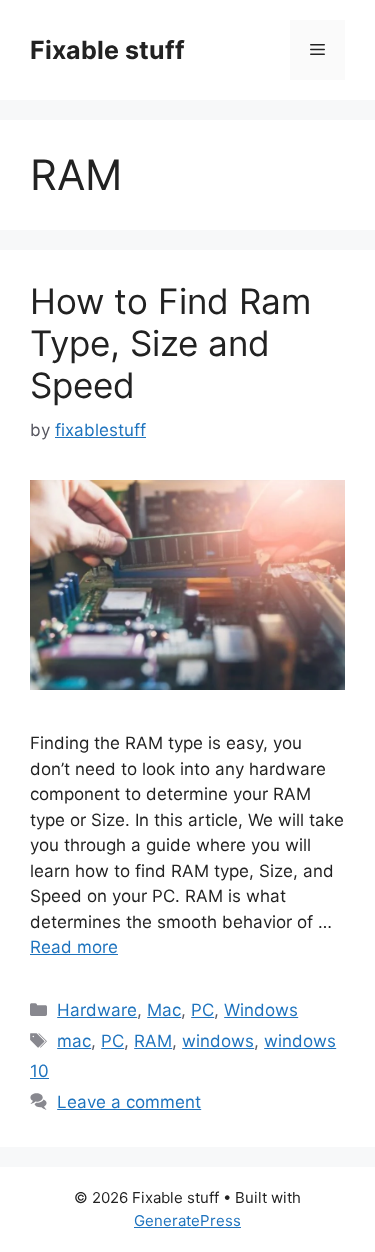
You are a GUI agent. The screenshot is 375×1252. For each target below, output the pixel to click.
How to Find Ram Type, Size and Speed (170, 343)
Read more (74, 947)
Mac (164, 1010)
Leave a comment (129, 1102)
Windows (261, 1010)
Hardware (97, 1010)
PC (202, 1010)
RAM (153, 1041)
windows (218, 1041)
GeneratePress (187, 1220)
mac (74, 1041)
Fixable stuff (107, 50)
